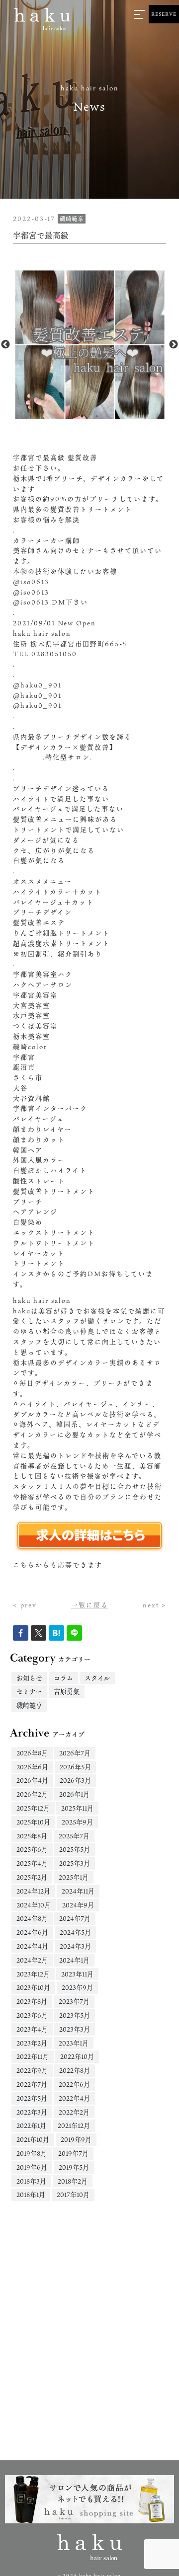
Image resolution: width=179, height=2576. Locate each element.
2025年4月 (32, 1863)
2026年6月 (32, 1767)
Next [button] (174, 345)
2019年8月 (32, 2153)
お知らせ (29, 1678)
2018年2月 (73, 2181)
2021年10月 (33, 2139)
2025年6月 (32, 1849)
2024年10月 (34, 1905)
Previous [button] (5, 345)
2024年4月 (32, 1946)
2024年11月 (78, 1891)
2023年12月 (33, 1974)
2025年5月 (75, 1849)
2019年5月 (74, 2167)
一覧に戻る (90, 1605)
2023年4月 (32, 2029)
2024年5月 (75, 1932)
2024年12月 (33, 1891)
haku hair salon (42, 1300)
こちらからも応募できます (58, 1565)
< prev (25, 1605)
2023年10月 (33, 1987)
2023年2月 (32, 2043)
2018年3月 (31, 2181)
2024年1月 (74, 1960)
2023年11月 (77, 1974)
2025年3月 (75, 1863)
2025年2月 (32, 1877)
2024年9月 (78, 1905)
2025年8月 (32, 1836)
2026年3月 (75, 1780)
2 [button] (97, 416)
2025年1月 (74, 1877)
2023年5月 (75, 2015)
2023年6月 (32, 2015)
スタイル (97, 1678)
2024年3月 (75, 1946)
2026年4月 (32, 1780)
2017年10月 (73, 2195)
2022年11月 (33, 2056)
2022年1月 (31, 2125)
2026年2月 (32, 1794)
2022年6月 (74, 2084)
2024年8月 (32, 1918)
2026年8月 (32, 1753)
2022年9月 (32, 2070)
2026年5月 (75, 1767)
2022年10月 (77, 2056)
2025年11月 (77, 1808)
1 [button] (82, 416)
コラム (63, 1678)
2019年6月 (32, 2167)
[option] (89, 345)
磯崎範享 (29, 1705)
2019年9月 (76, 2139)
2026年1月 (74, 1794)
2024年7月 (75, 1918)
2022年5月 (32, 2098)
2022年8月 (75, 2070)
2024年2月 (32, 1960)
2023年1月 (74, 2043)
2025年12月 (33, 1808)
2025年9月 (77, 1822)
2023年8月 (32, 2001)
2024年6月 (32, 1932)
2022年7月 (32, 2084)
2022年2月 (74, 2112)
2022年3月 (32, 2112)
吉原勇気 (67, 1691)
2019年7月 (73, 2153)
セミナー (29, 1691)
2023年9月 (77, 1987)
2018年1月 (31, 2195)
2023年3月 (75, 2029)
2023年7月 (74, 2001)
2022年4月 (74, 2098)
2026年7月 (75, 1753)
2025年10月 (33, 1822)
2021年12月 (74, 2125)
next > (154, 1605)
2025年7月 (74, 1836)
